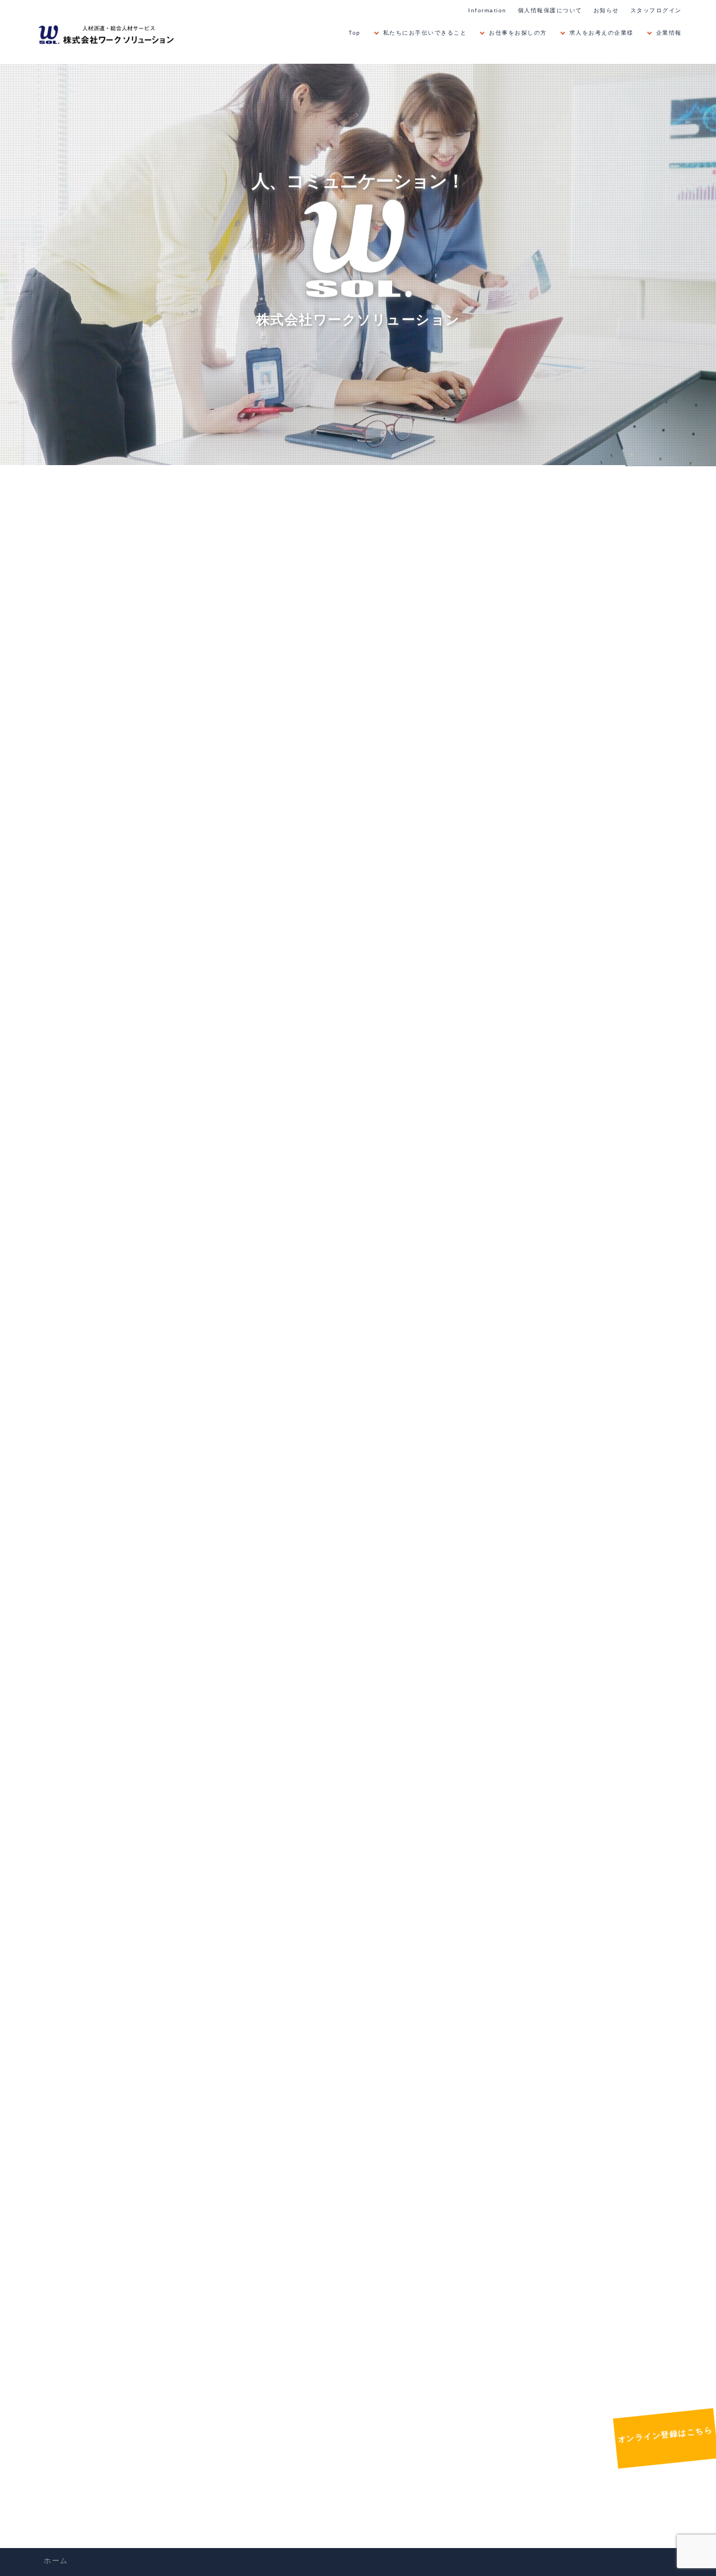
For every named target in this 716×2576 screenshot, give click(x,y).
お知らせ (606, 10)
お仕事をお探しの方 (518, 33)
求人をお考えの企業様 (602, 33)
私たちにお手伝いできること (425, 33)
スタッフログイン (656, 10)
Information (487, 10)
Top (355, 33)
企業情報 (669, 33)
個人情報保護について (550, 10)
